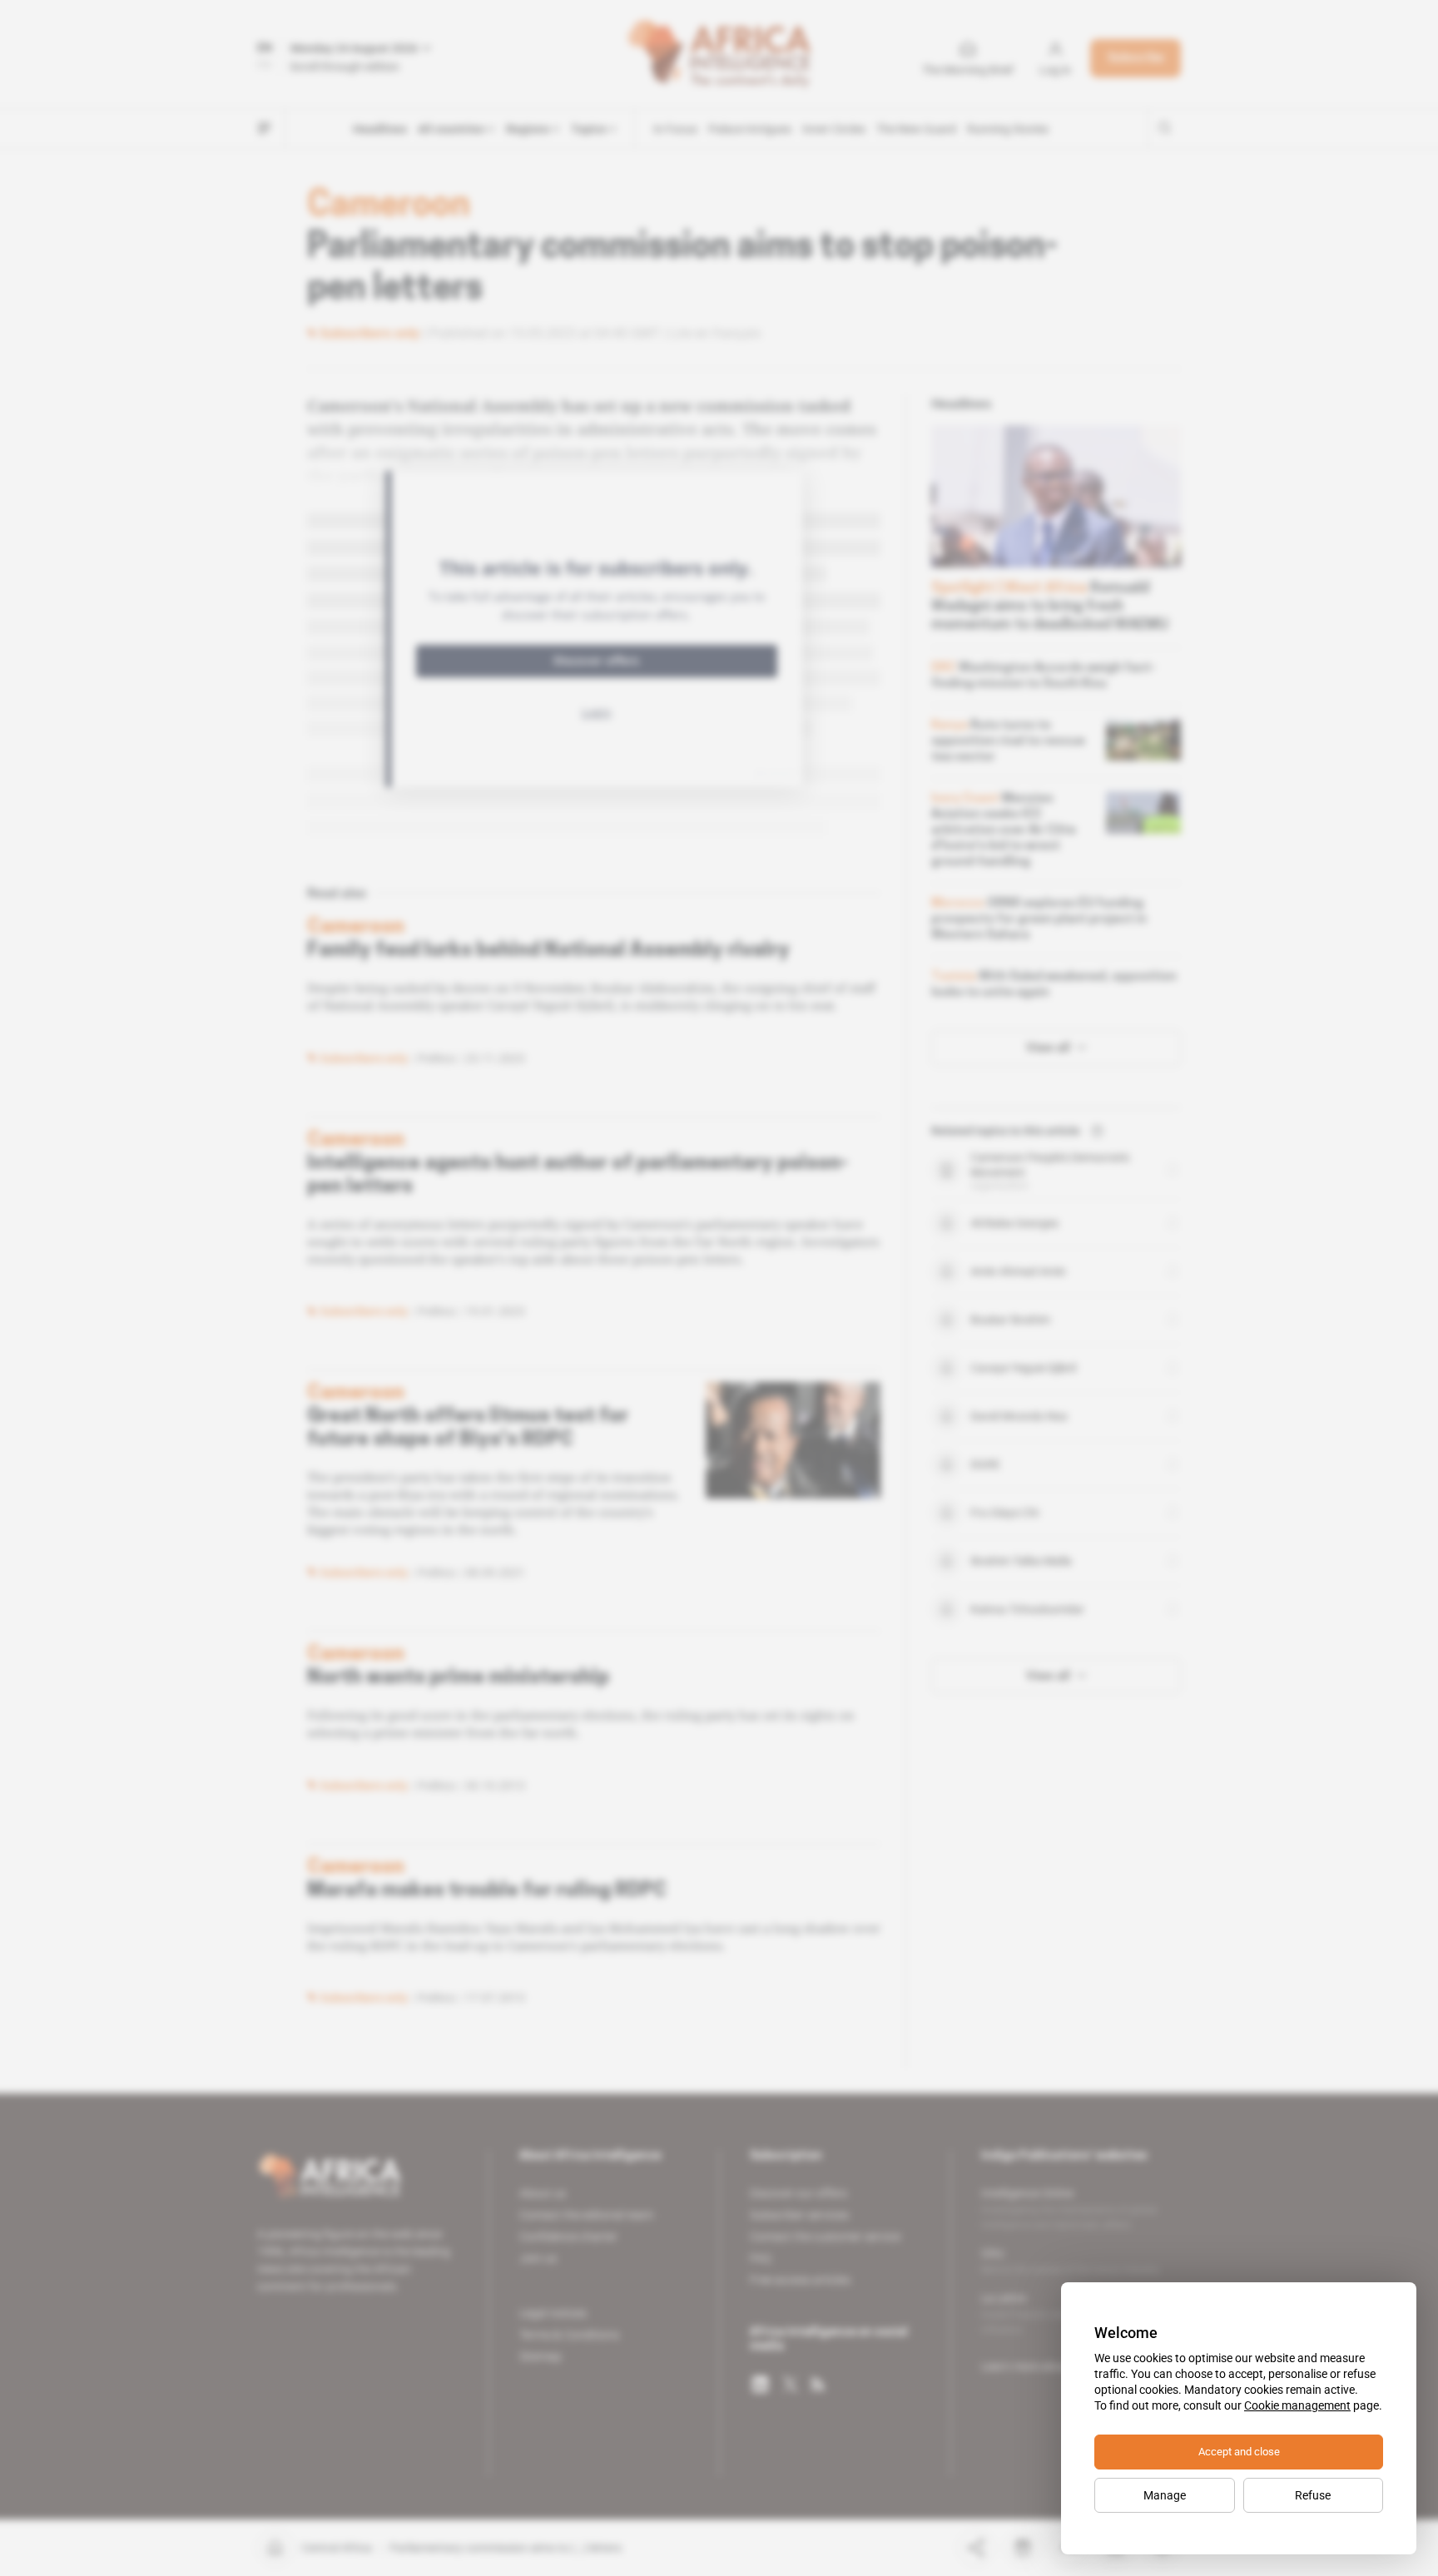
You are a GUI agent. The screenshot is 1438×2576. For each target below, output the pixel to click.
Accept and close (1239, 2452)
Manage (1165, 2495)
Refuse (1313, 2495)
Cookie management (1297, 2405)
